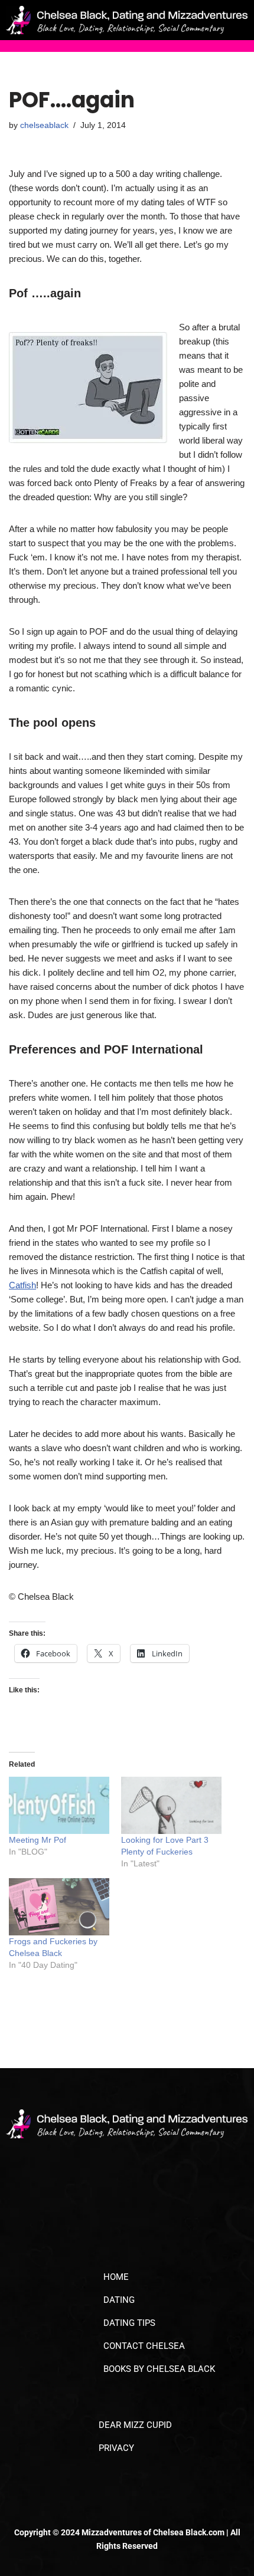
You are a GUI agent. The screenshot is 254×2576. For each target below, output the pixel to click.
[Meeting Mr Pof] (59, 1805)
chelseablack (44, 125)
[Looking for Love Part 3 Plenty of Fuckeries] (171, 1805)
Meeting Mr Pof (38, 1840)
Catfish (22, 1285)
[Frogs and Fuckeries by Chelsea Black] (59, 1907)
